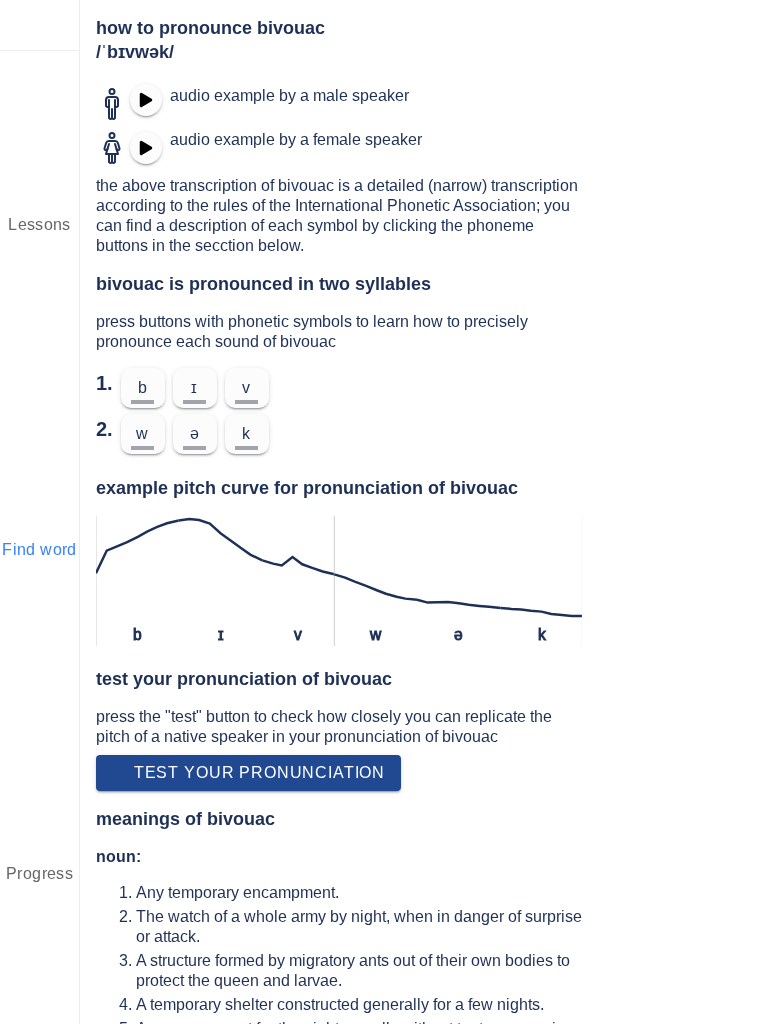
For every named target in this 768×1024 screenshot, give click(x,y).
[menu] (40, 25)
